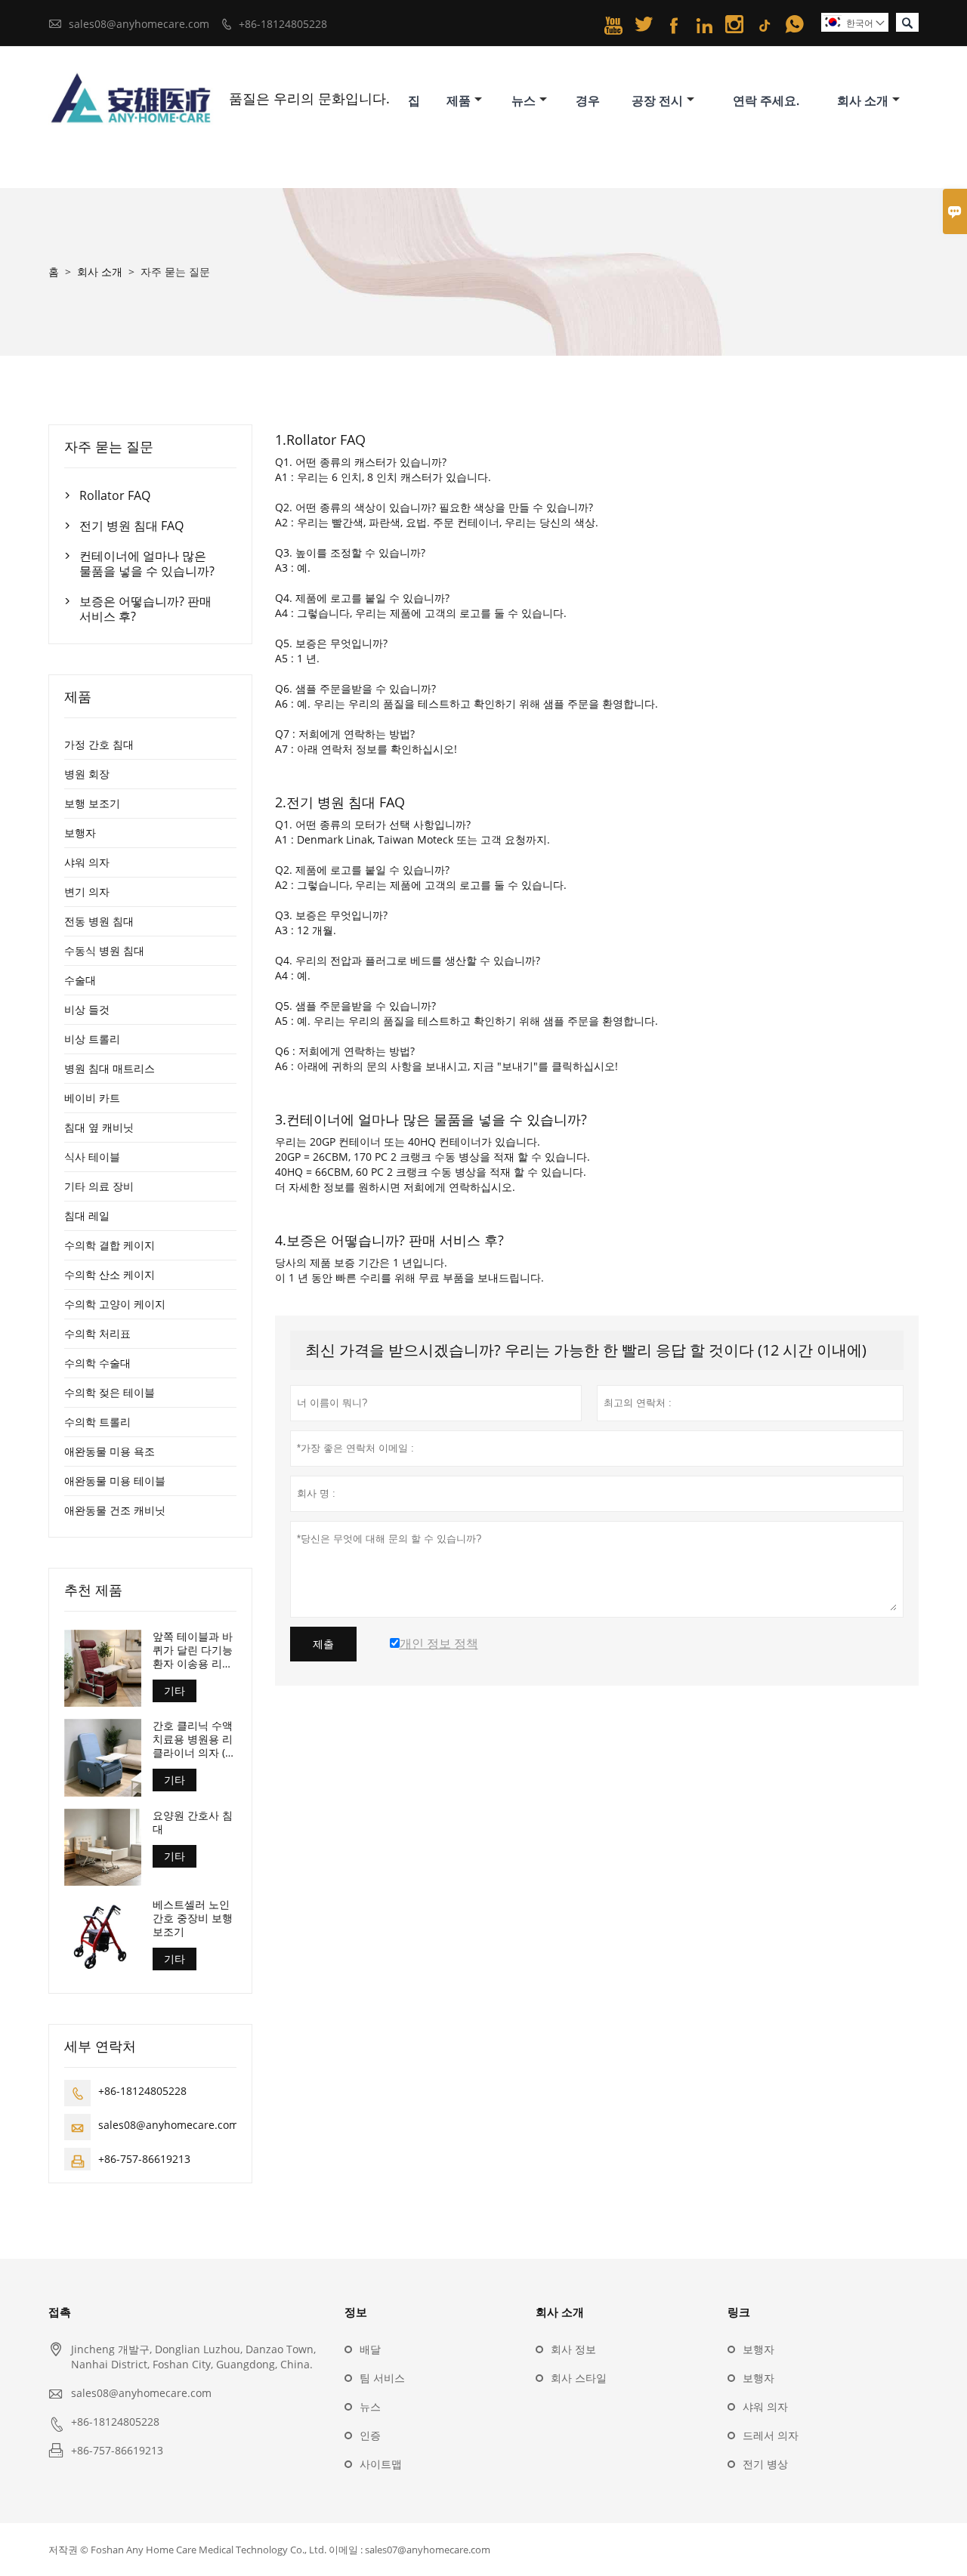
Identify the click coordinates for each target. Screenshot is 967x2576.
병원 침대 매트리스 (110, 1068)
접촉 (60, 2312)
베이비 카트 (92, 1098)
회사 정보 (573, 2349)
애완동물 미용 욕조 (110, 1451)
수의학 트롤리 (97, 1422)
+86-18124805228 (283, 24)
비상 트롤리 (92, 1039)
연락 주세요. (766, 100)
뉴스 (524, 100)
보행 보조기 (92, 803)
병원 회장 (87, 774)
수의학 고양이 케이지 (115, 1304)
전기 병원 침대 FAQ (131, 526)
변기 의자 (87, 892)
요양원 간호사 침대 (193, 1822)
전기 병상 (765, 2464)
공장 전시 (657, 100)
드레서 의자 (771, 2435)
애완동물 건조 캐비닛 (115, 1510)
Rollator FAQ (115, 495)
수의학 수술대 (97, 1363)
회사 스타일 (579, 2378)
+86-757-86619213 (144, 2159)
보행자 (80, 833)
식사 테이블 (92, 1157)
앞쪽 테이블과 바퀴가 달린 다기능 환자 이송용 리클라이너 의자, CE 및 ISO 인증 (193, 1650)
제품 (459, 100)
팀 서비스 (382, 2378)
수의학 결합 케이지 (110, 1245)
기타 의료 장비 (99, 1186)
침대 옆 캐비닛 (99, 1127)
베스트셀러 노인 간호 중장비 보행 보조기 (193, 1918)
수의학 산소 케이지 (110, 1274)
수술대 (80, 980)
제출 (323, 1644)
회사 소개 (863, 100)
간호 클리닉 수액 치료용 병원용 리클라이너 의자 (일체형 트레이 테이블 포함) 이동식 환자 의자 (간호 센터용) (194, 1739)
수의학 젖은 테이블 (110, 1392)
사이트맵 (381, 2464)
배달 (370, 2349)
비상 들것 (87, 1009)
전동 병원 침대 (99, 921)
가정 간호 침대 (99, 744)
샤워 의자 (87, 862)
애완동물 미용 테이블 (115, 1481)
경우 (588, 100)
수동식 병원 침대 (104, 950)
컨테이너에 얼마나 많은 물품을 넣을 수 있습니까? (147, 563)
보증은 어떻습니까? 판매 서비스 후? (145, 609)
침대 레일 (87, 1216)
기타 (175, 1691)
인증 (370, 2435)
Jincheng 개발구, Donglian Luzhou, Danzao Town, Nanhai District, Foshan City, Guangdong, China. (193, 2357)
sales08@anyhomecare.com (139, 24)
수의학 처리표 (97, 1333)
